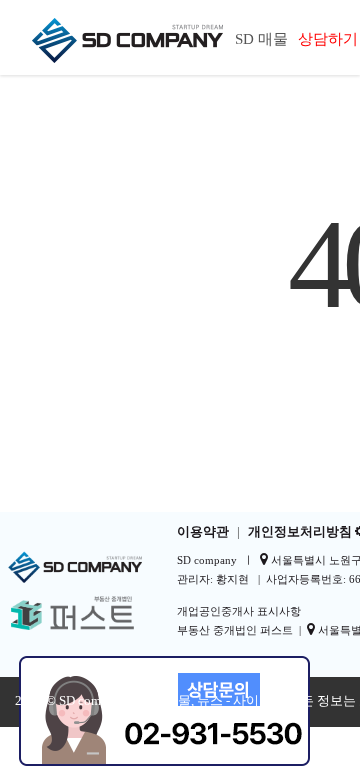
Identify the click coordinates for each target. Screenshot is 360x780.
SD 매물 (261, 39)
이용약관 (203, 532)
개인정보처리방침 (300, 532)
